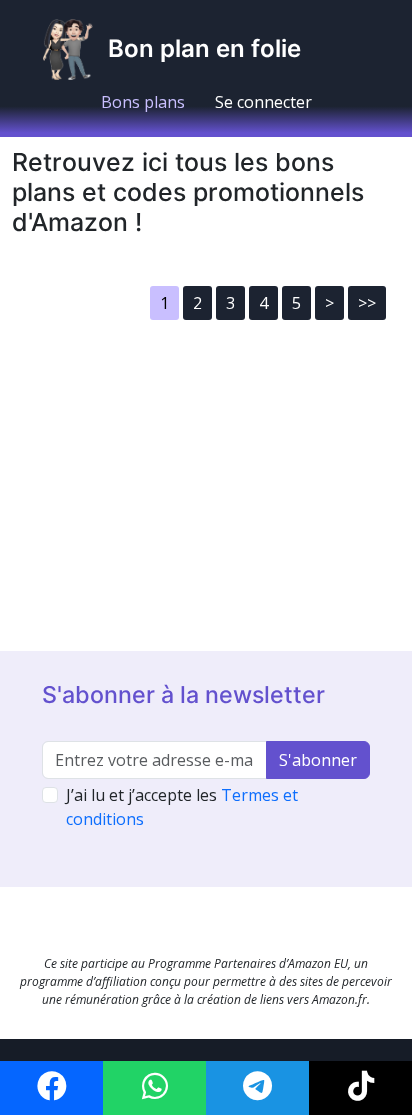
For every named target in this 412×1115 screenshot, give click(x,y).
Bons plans (143, 102)
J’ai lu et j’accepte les (182, 807)
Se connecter (263, 102)
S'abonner (318, 760)
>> (367, 303)
